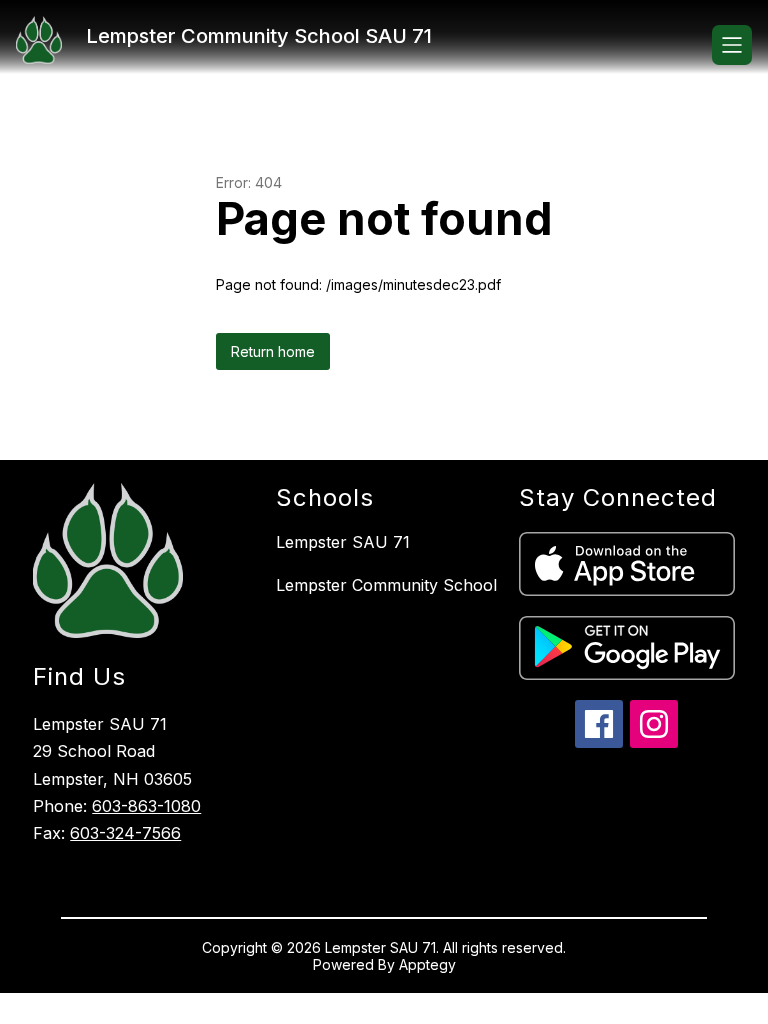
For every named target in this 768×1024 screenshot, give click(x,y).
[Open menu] (732, 45)
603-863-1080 (146, 806)
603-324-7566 (125, 833)
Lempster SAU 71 (343, 542)
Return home (273, 351)
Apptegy (427, 964)
